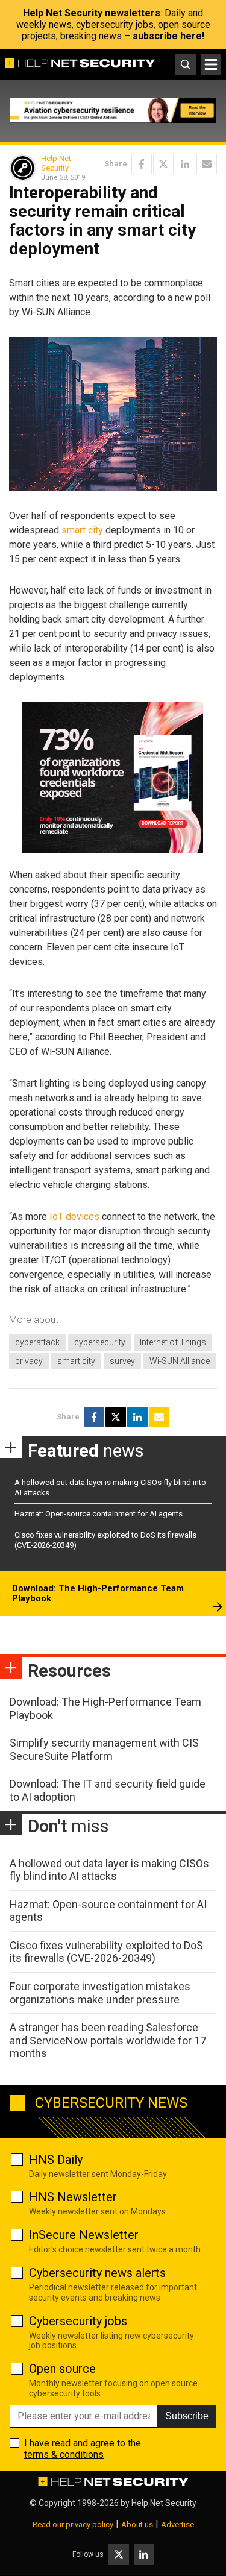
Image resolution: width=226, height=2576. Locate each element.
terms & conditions (64, 2455)
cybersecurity (100, 1342)
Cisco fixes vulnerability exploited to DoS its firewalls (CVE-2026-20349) (106, 1952)
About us (137, 2524)
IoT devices (74, 1217)
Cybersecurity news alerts (97, 2273)
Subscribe (187, 2416)
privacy (29, 1361)
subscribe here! (168, 36)
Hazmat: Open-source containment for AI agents (99, 1514)
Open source (62, 2369)
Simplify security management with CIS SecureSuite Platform (104, 1749)
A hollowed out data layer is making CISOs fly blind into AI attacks (109, 1870)
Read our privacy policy (73, 2524)
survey (122, 1361)
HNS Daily (56, 2160)
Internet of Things (173, 1342)
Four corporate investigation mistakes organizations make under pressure (100, 1993)
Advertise (177, 2524)
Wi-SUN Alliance (180, 1361)
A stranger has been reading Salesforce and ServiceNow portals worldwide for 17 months (108, 2040)
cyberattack (37, 1342)
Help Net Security (56, 163)
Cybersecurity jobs (78, 2321)
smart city (82, 530)
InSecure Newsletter (84, 2235)
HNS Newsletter (73, 2197)
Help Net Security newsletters (92, 13)
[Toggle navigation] (211, 64)
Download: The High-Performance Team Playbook (98, 1594)
